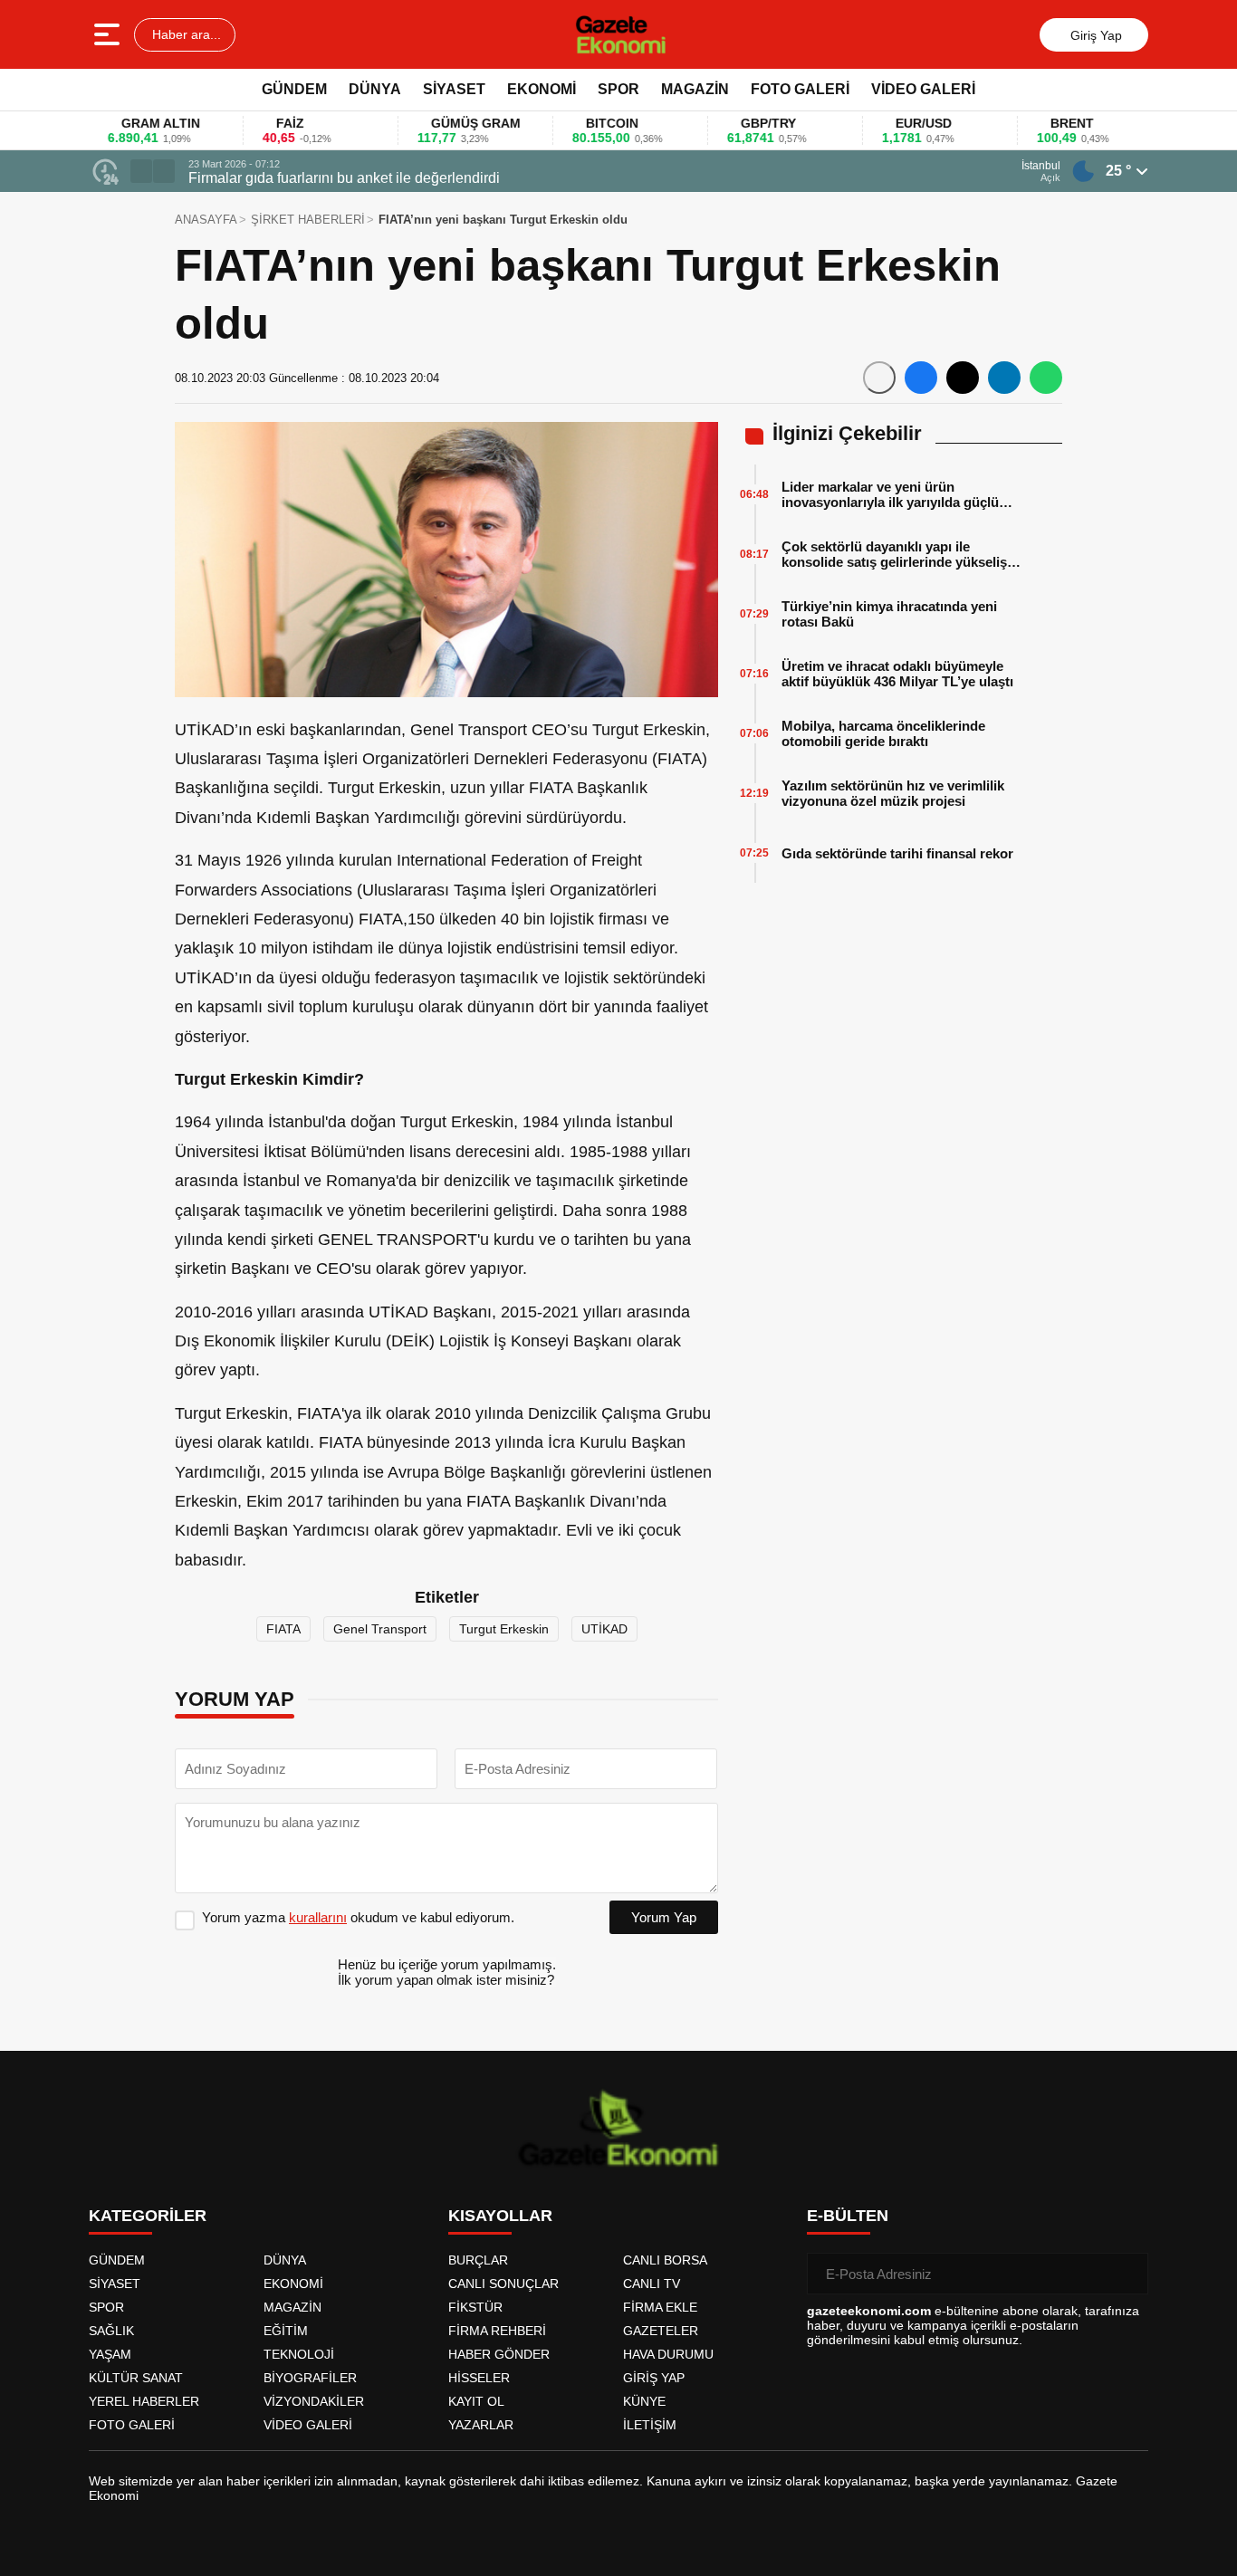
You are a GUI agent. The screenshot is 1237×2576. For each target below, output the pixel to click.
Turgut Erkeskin (504, 1629)
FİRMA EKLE (660, 2307)
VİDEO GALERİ (923, 89)
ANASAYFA (206, 220)
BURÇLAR (478, 2260)
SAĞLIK (111, 2331)
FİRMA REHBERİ (497, 2331)
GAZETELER (661, 2331)
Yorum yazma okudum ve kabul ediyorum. (358, 1917)
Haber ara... (185, 34)
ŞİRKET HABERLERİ (308, 220)
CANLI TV (652, 2284)
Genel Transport (380, 1629)
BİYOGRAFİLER (310, 2378)
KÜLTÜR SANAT (136, 2378)
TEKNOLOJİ (299, 2354)
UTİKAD (604, 1629)
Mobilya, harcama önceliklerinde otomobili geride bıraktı (883, 733)
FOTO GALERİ (800, 89)
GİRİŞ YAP (654, 2378)
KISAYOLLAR (500, 2216)
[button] (141, 171)
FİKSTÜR (475, 2307)
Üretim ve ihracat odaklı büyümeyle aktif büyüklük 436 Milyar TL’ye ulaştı (897, 674)
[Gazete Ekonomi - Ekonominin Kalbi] (621, 34)
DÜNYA (375, 89)
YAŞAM (110, 2354)
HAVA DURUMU (668, 2354)
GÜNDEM (294, 89)
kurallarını (318, 1917)
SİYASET (454, 89)
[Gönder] (1127, 2274)
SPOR (618, 89)
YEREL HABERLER (144, 2401)
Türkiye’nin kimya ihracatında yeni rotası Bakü (889, 614)
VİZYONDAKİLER (314, 2401)
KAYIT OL (476, 2401)
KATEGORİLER (148, 2216)
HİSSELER (479, 2378)
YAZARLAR (481, 2425)
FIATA (283, 1629)
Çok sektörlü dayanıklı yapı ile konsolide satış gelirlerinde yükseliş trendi (894, 554)
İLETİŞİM (650, 2425)
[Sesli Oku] (879, 378)
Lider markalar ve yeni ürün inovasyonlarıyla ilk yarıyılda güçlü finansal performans (890, 494)
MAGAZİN (695, 89)
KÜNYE (644, 2401)
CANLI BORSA (665, 2260)
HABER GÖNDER (499, 2354)
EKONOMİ (542, 89)
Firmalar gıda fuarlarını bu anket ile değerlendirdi (344, 178)
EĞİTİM (286, 2331)
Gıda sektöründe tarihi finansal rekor (897, 853)
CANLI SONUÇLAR (503, 2284)
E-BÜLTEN (848, 2216)
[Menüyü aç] (109, 34)
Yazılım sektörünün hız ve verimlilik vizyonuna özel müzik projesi (893, 793)
